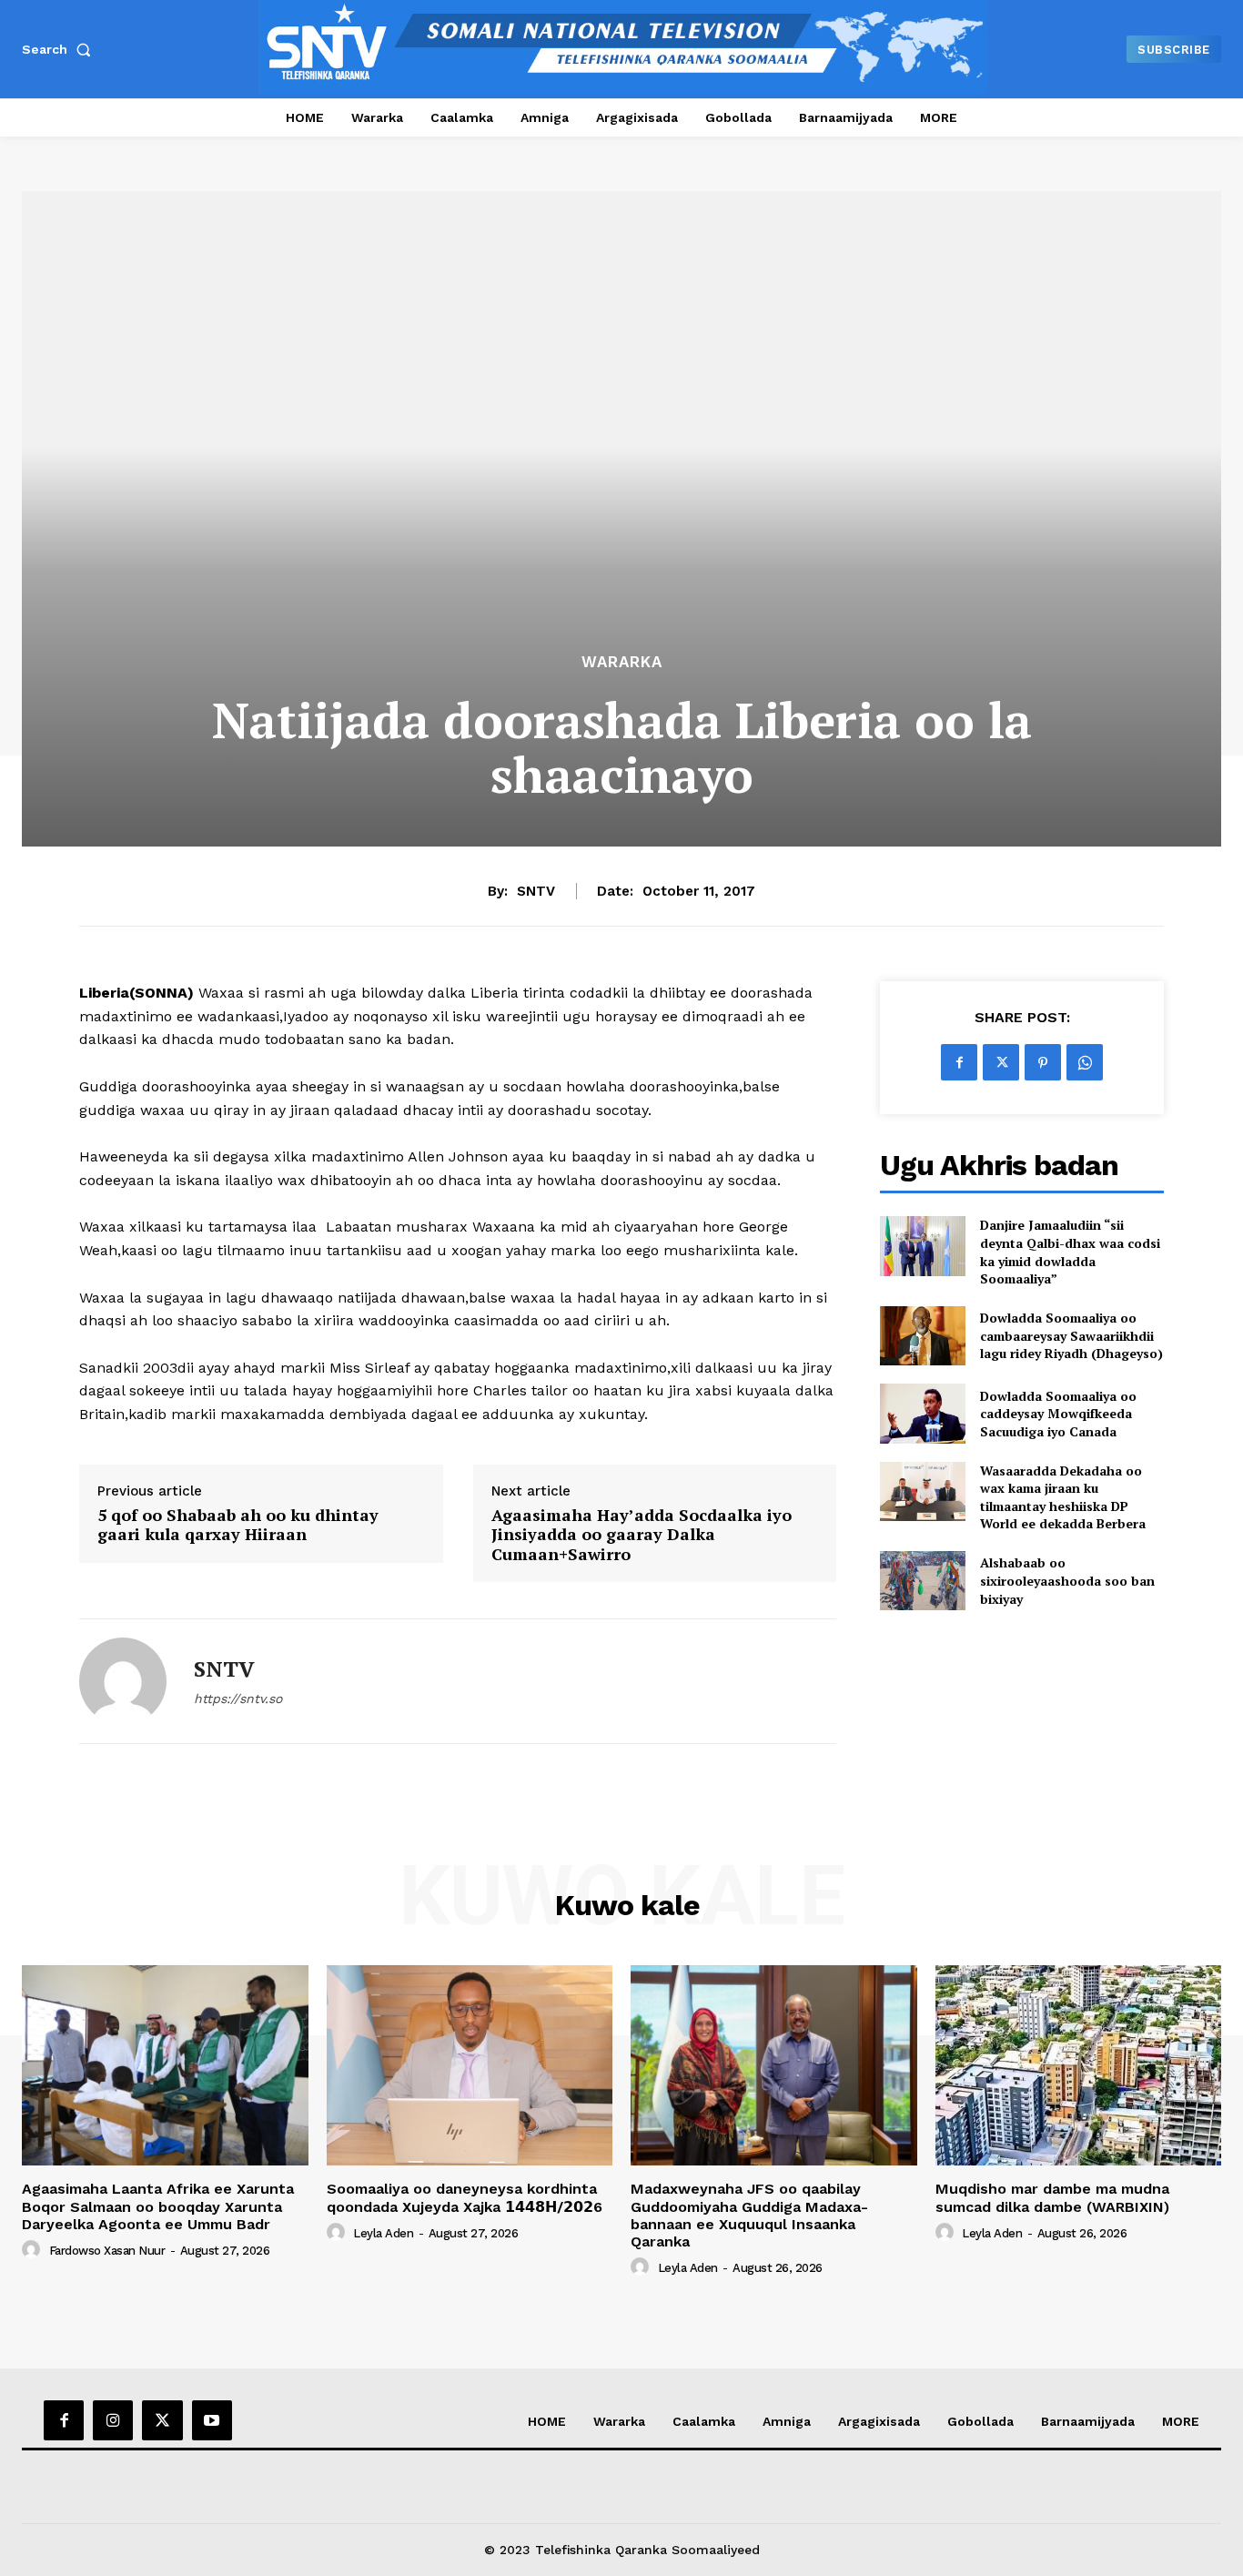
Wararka (622, 662)
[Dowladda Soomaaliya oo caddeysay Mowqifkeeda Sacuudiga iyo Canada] (922, 1413)
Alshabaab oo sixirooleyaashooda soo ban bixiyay (1067, 1580)
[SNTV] (123, 1681)
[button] (60, 49)
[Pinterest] (1043, 1062)
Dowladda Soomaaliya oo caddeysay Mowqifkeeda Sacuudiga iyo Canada (1058, 1414)
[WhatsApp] (1085, 1062)
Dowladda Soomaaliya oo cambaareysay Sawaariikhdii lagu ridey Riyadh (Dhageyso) (1071, 1335)
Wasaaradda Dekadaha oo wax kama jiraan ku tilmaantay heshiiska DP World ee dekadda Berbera (1063, 1497)
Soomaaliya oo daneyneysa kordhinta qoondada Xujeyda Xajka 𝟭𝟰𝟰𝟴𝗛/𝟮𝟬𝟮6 (465, 2197)
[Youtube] (212, 2420)
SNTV (536, 891)
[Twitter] (1001, 1062)
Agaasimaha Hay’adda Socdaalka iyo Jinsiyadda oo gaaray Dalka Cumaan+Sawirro (642, 1535)
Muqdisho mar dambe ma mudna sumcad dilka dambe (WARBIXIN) (1052, 2197)
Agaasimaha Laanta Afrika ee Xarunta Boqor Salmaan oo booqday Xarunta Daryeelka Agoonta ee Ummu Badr (158, 2206)
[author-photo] (34, 2250)
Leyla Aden (383, 2233)
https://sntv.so (238, 1699)
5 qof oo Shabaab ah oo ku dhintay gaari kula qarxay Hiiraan (238, 1525)
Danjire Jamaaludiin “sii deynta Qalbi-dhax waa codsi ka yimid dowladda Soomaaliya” (1070, 1252)
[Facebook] (959, 1062)
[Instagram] (113, 2420)
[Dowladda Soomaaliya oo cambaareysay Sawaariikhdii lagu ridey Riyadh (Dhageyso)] (922, 1336)
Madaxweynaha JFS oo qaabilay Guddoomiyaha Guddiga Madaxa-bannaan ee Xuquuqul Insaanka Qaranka (749, 2215)
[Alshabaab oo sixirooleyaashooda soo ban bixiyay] (922, 1581)
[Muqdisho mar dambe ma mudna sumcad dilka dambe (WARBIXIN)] (1079, 2065)
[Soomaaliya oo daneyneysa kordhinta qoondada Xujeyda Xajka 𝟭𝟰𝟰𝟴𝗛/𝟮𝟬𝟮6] (470, 2065)
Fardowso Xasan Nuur (107, 2251)
